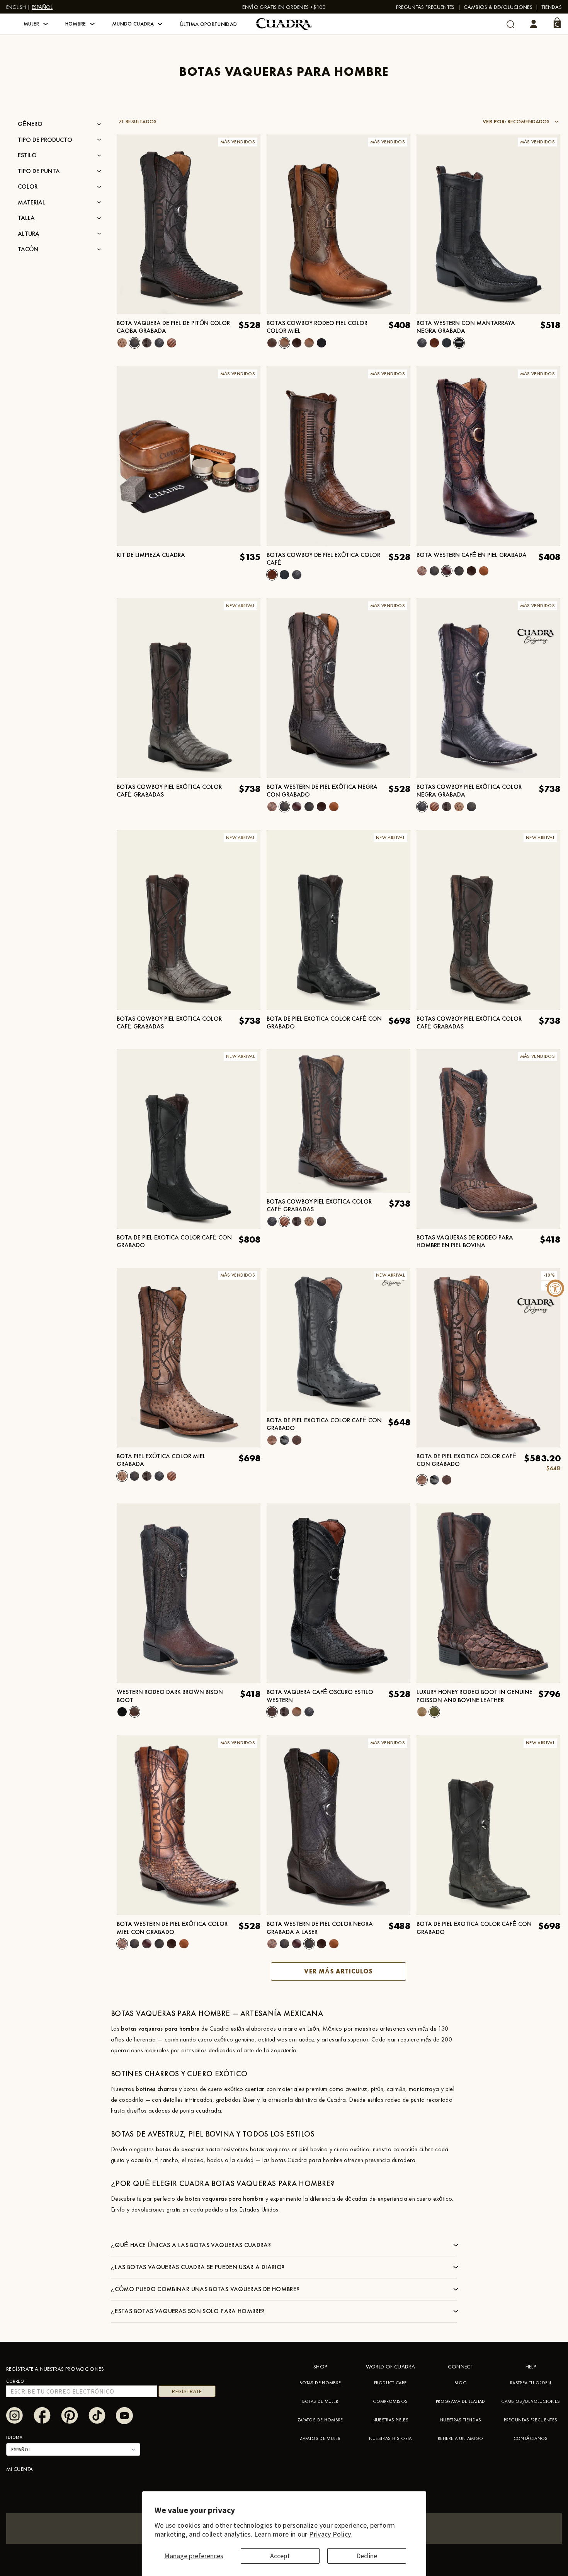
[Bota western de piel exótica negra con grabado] (434, 571)
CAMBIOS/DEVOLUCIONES (531, 2401)
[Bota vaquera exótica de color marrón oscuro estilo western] (284, 1712)
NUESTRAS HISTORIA (390, 2438)
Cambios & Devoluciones (498, 7)
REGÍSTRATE (187, 2391)
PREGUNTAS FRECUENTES (425, 7)
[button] (36, 24)
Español (42, 7)
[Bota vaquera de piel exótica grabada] (284, 1440)
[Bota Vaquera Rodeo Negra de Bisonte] (122, 1712)
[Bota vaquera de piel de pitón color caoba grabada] (134, 343)
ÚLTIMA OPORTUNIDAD (208, 24)
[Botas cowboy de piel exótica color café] (434, 343)
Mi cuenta (20, 2469)
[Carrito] (557, 23)
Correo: (16, 2381)
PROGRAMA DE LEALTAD (461, 2401)
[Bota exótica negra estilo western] (422, 343)
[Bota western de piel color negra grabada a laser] (459, 571)
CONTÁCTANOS (531, 2438)
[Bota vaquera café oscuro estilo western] (338, 1593)
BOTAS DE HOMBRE (320, 2383)
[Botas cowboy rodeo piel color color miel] (284, 343)
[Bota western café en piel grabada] (447, 571)
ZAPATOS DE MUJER (320, 2438)
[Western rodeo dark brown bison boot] (189, 1593)
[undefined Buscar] (511, 24)
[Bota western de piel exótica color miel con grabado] (422, 571)
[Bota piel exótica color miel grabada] (122, 343)
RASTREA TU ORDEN (531, 2383)
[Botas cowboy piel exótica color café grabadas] (172, 343)
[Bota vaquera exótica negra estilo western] (309, 1712)
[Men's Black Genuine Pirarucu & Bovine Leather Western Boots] (422, 1712)
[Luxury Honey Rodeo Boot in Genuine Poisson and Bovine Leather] (488, 1593)
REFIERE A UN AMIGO (460, 2438)
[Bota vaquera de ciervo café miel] (297, 1712)
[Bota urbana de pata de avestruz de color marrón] (447, 343)
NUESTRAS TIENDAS (461, 2420)
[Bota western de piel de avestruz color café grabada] (297, 1440)
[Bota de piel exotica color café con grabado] (272, 1440)
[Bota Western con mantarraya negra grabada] (459, 343)
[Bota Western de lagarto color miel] (471, 571)
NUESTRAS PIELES (390, 2420)
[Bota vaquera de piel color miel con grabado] (484, 571)
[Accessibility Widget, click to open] (555, 1288)
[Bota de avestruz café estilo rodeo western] (297, 343)
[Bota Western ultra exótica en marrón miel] (147, 343)
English (16, 7)
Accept (280, 2556)
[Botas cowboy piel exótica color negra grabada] (159, 343)
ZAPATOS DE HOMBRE (320, 2420)
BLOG (461, 2383)
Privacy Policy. (331, 2534)
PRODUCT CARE (390, 2383)
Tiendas (552, 7)
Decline (367, 2556)
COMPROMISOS (390, 2401)
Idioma (14, 2437)
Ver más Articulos (338, 1971)
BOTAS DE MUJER (320, 2401)
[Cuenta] (534, 24)
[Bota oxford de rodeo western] (321, 343)
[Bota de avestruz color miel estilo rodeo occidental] (309, 343)
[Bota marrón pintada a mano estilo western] (272, 343)
